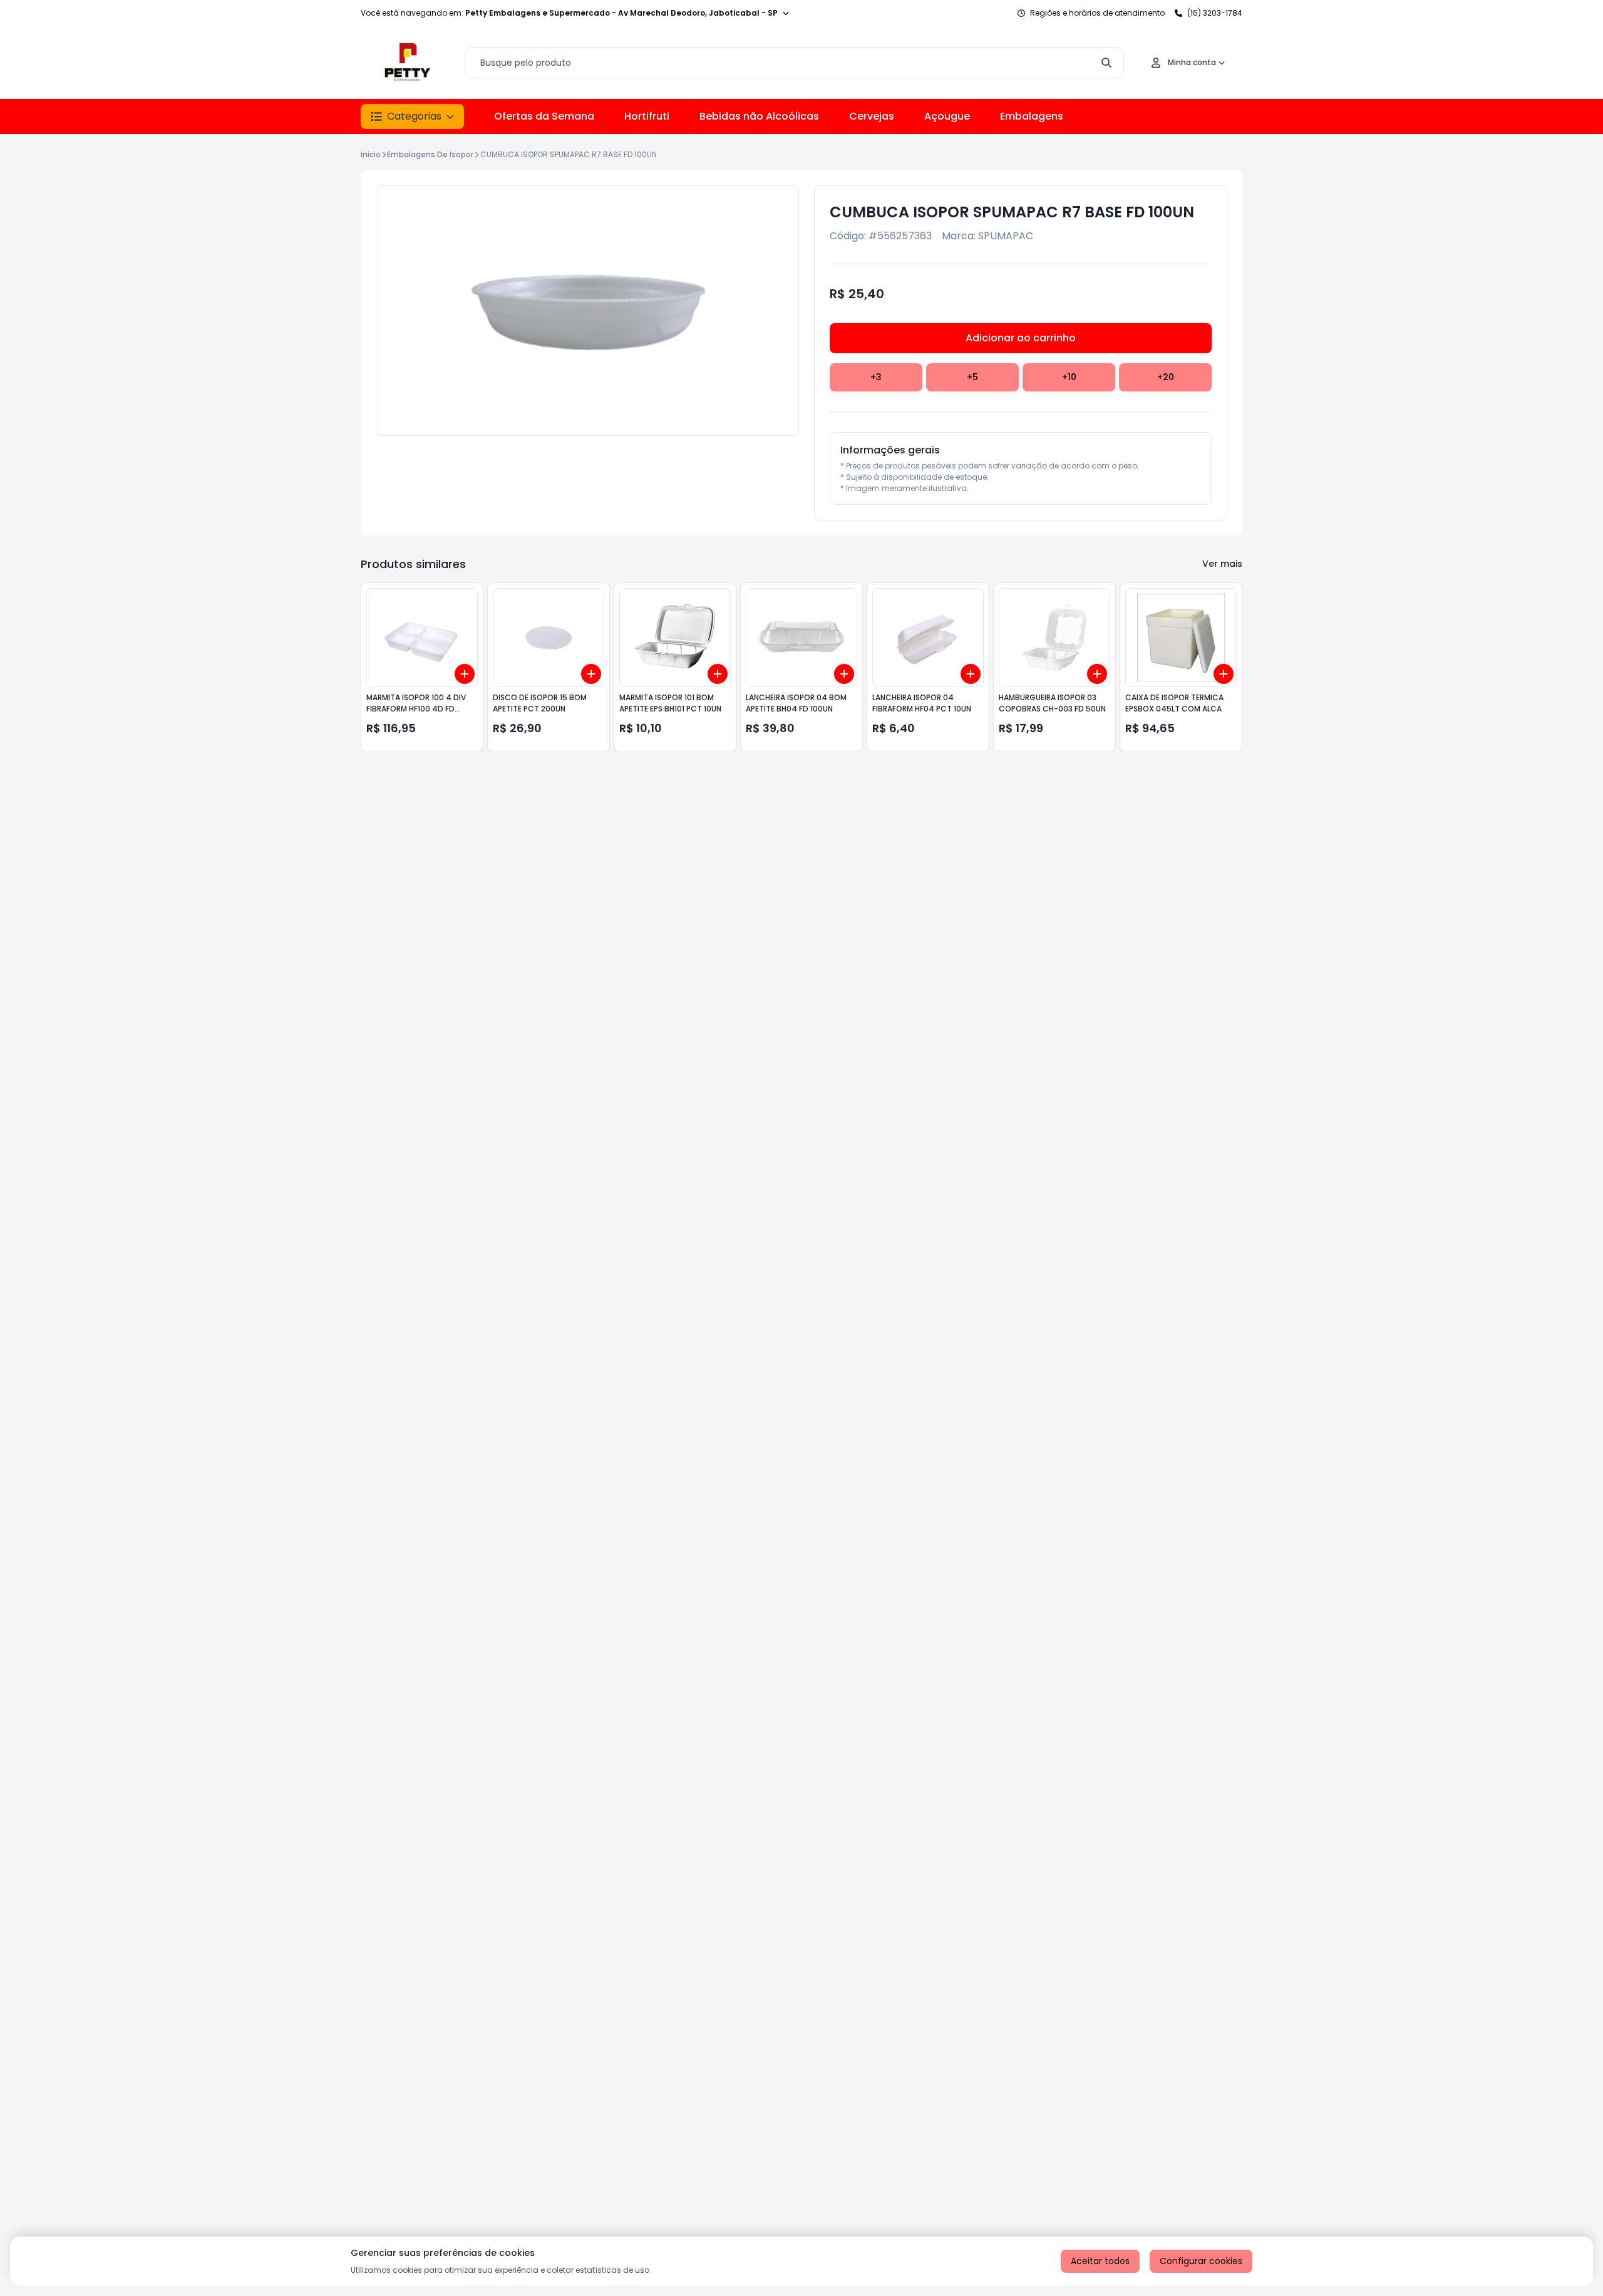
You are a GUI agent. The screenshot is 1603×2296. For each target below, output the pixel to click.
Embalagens (1032, 116)
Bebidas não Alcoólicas (759, 116)
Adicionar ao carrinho (1021, 338)
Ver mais (1222, 564)
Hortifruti (647, 116)
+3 (876, 377)
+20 (1166, 377)
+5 (972, 377)
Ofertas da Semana (544, 116)
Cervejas (872, 116)
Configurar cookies (1201, 2261)
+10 (1069, 377)
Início (371, 154)
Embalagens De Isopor (430, 154)
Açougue (947, 116)
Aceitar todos (1100, 2261)
